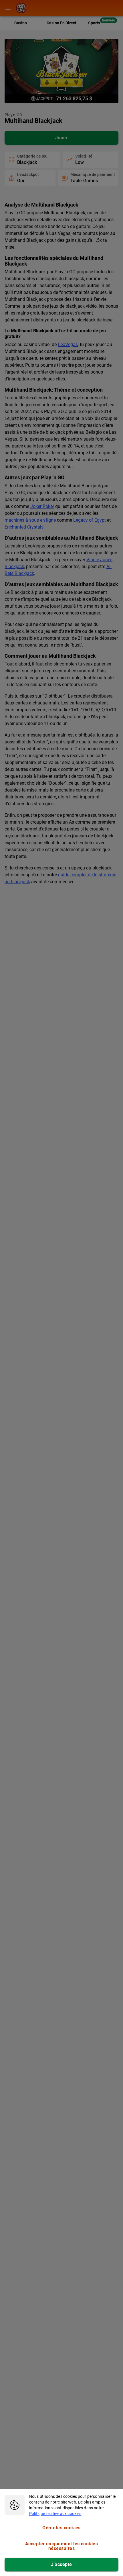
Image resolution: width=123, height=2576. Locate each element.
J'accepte (61, 2564)
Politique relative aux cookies (55, 2514)
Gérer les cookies (61, 2528)
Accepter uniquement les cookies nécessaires (61, 2546)
